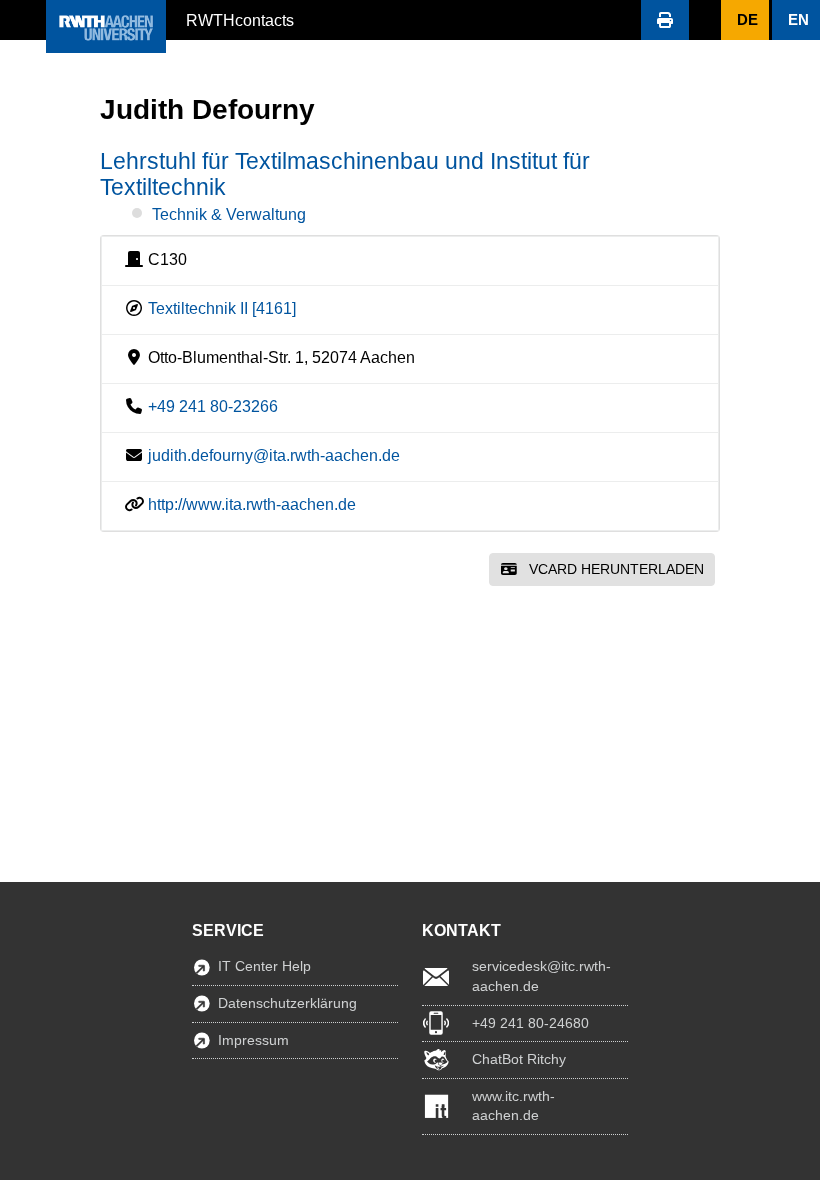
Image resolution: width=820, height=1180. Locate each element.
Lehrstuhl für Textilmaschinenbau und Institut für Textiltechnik (345, 174)
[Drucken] (665, 20)
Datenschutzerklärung (287, 1003)
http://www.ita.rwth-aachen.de (252, 504)
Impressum (253, 1040)
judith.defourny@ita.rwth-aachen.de (274, 455)
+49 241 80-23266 (213, 406)
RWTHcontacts (240, 19)
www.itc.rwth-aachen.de (513, 1106)
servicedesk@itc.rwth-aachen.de (541, 976)
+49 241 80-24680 (530, 1023)
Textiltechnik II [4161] (222, 308)
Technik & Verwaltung (229, 214)
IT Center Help (264, 966)
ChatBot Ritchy (519, 1059)
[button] (23, 20)
